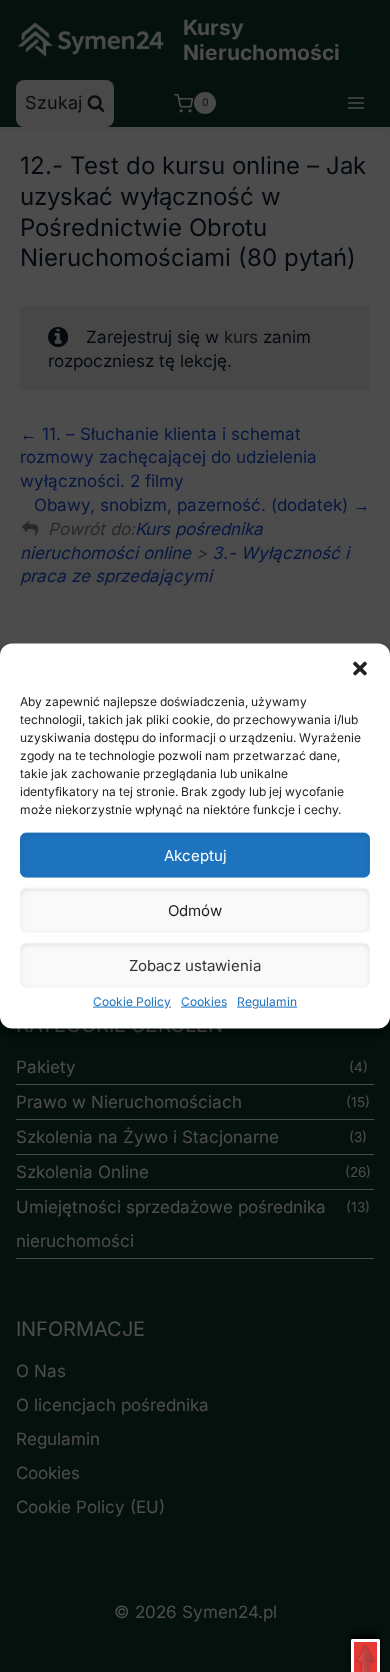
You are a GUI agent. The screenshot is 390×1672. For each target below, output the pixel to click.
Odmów (195, 909)
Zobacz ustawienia (195, 964)
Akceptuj (195, 854)
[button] (360, 669)
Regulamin (267, 1001)
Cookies (204, 1001)
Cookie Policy (132, 1001)
